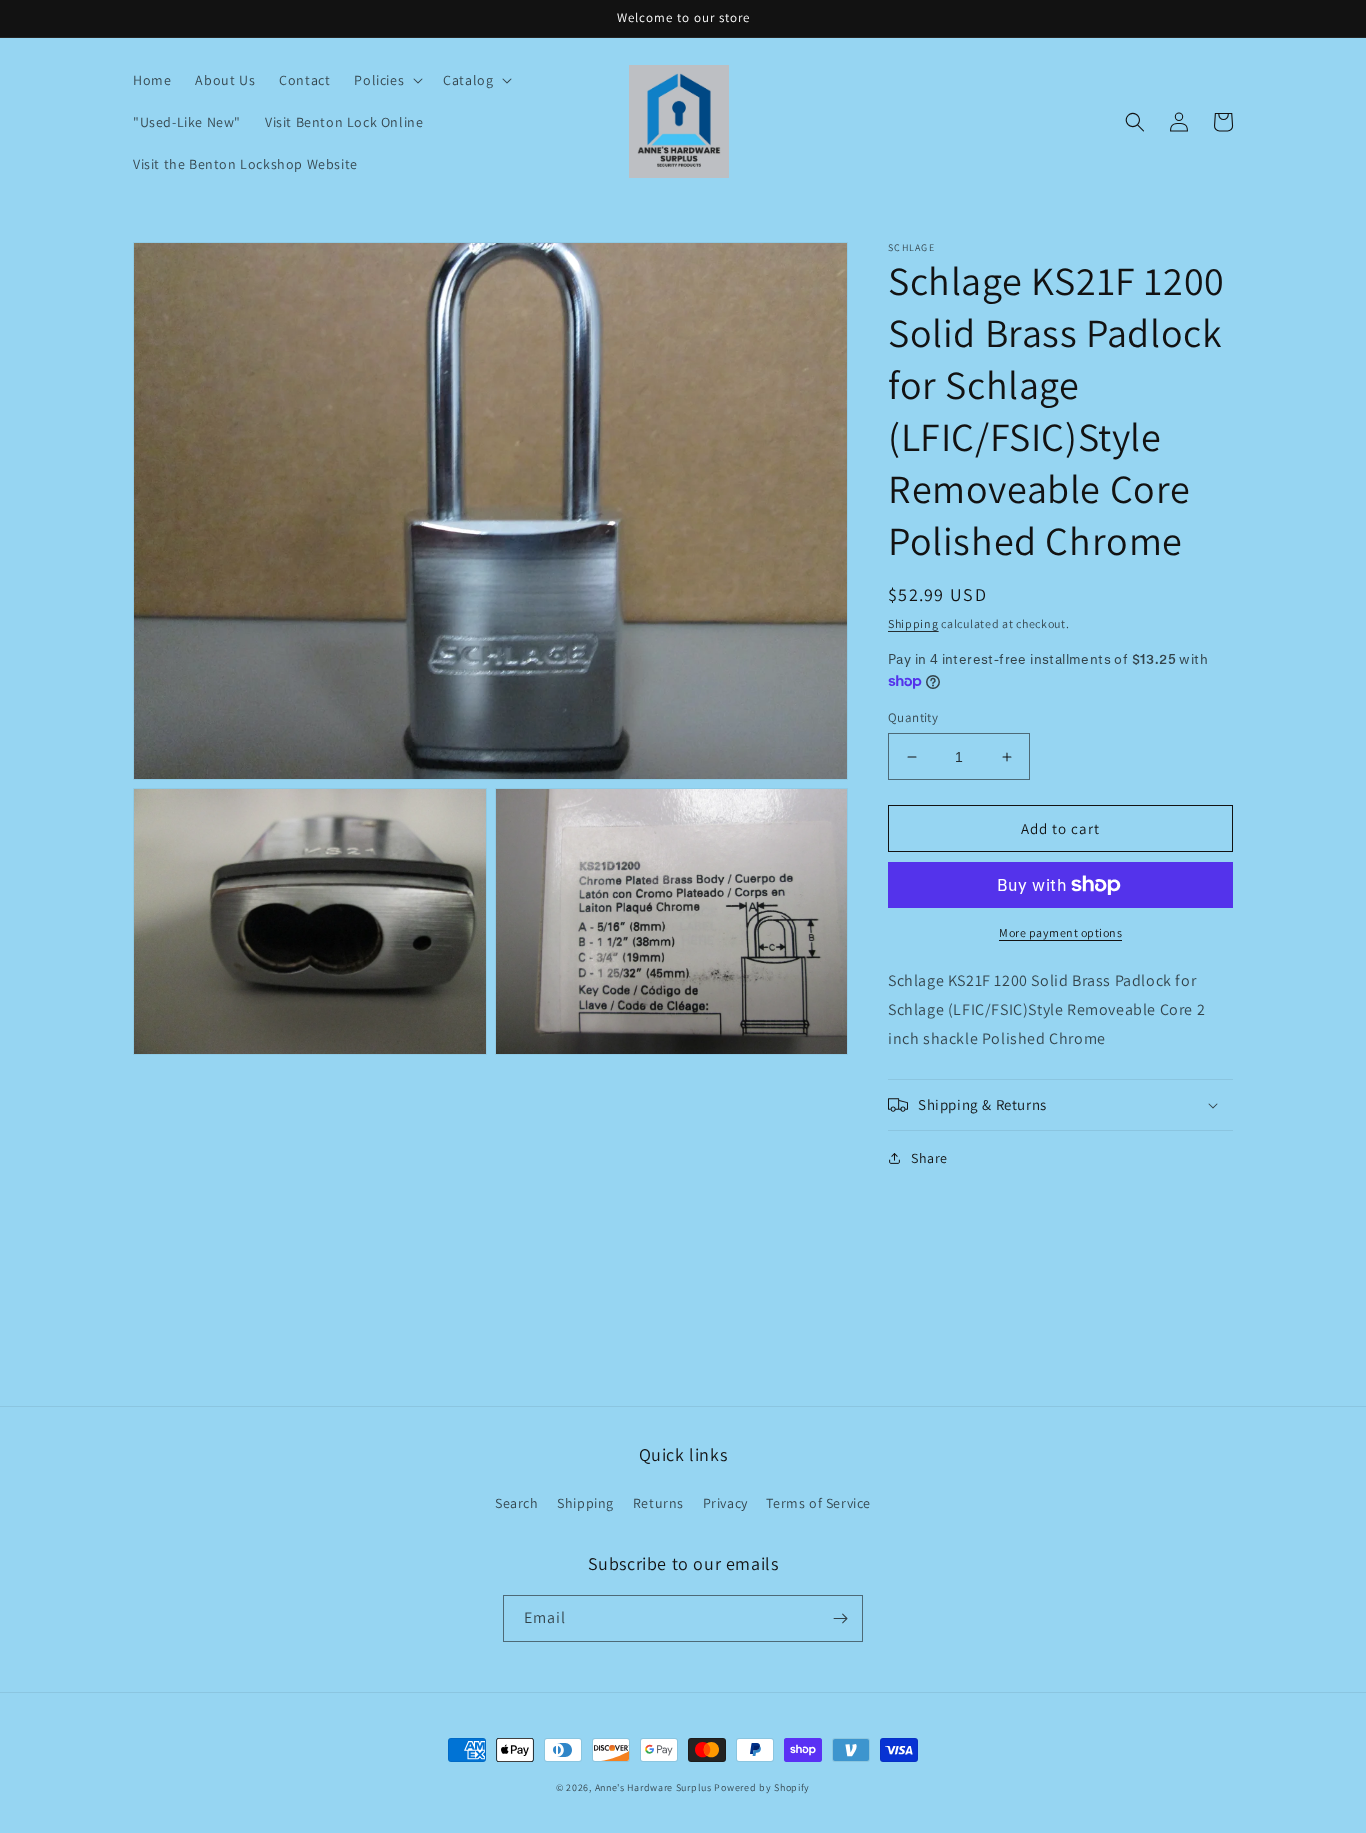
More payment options (1060, 932)
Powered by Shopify (762, 1787)
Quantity (913, 717)
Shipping (913, 623)
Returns (658, 1503)
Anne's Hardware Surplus (653, 1787)
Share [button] (929, 1158)
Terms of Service (818, 1503)
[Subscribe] (840, 1618)
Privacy (725, 1503)
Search (517, 1503)
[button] (386, 80)
